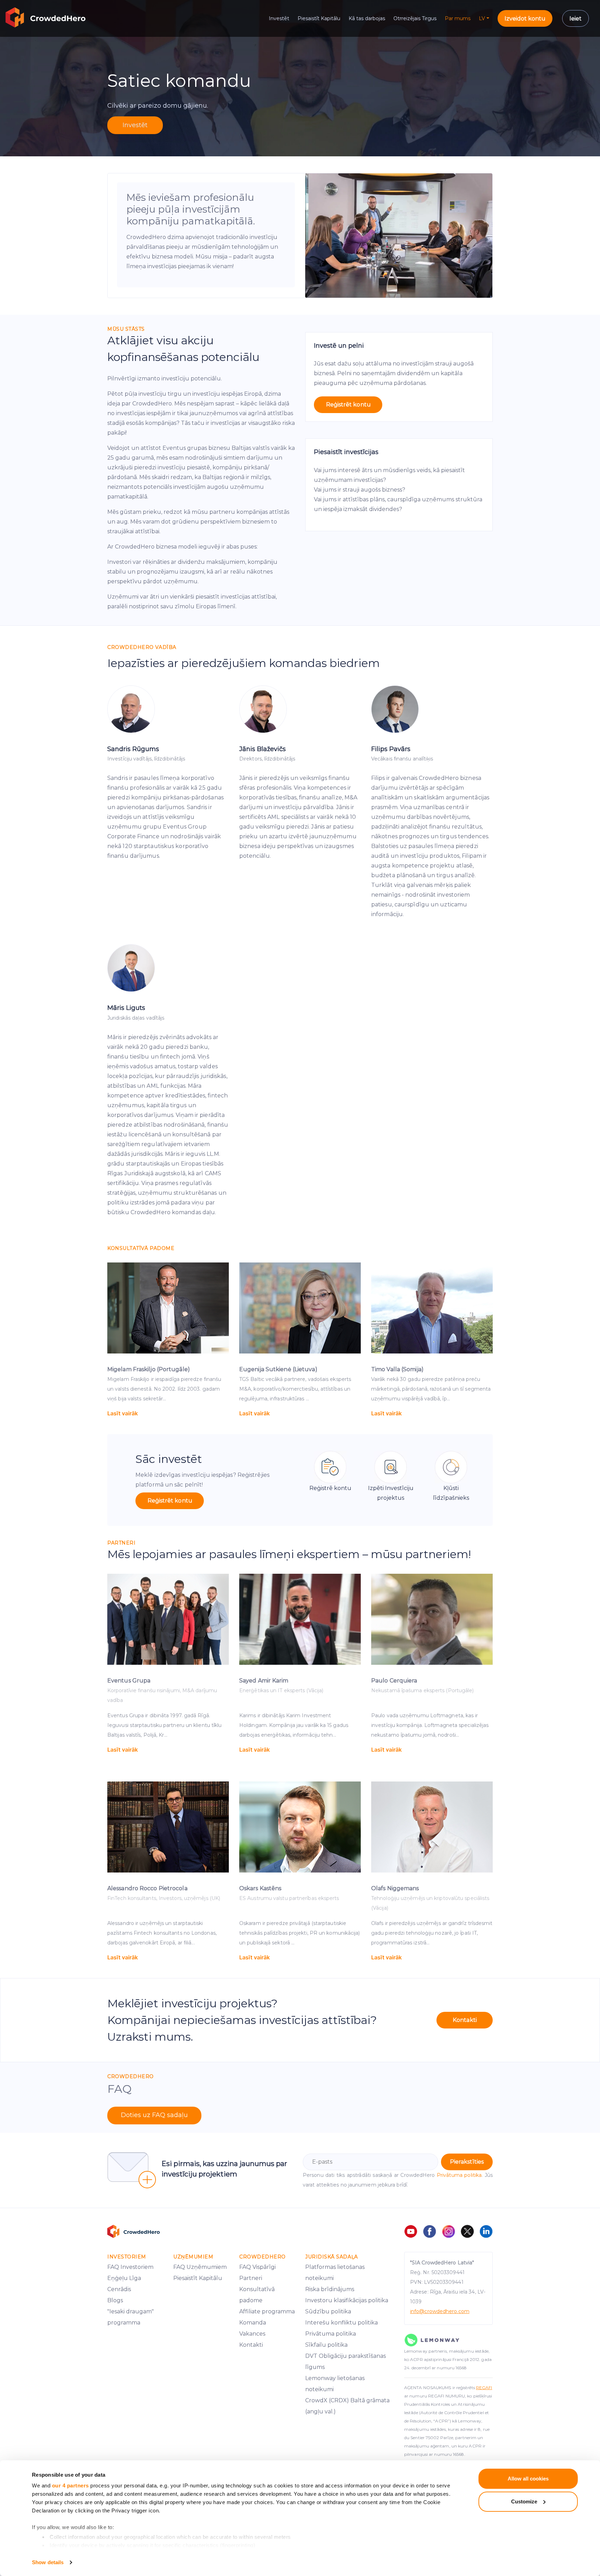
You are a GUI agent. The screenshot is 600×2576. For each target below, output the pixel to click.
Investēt (279, 18)
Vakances (252, 2334)
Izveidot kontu (525, 19)
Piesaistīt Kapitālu (319, 18)
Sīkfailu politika (326, 2345)
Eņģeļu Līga (124, 2278)
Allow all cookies (528, 2479)
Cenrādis (119, 2289)
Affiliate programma (267, 2311)
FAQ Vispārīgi (257, 2267)
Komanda (253, 2323)
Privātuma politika (459, 2175)
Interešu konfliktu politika (341, 2323)
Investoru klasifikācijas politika (347, 2300)
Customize (524, 2501)
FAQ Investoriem (130, 2267)
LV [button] (482, 18)
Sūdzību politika (328, 2311)
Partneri (251, 2278)
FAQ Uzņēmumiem (200, 2267)
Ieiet (576, 19)
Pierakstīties (467, 2162)
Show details (48, 2562)
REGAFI (484, 2388)
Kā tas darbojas (367, 18)
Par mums (458, 18)
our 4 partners (70, 2486)
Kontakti (465, 2020)
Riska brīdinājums (330, 2289)
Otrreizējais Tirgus (415, 18)
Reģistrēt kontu (348, 405)
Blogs (115, 2300)
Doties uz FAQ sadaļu (154, 2115)
